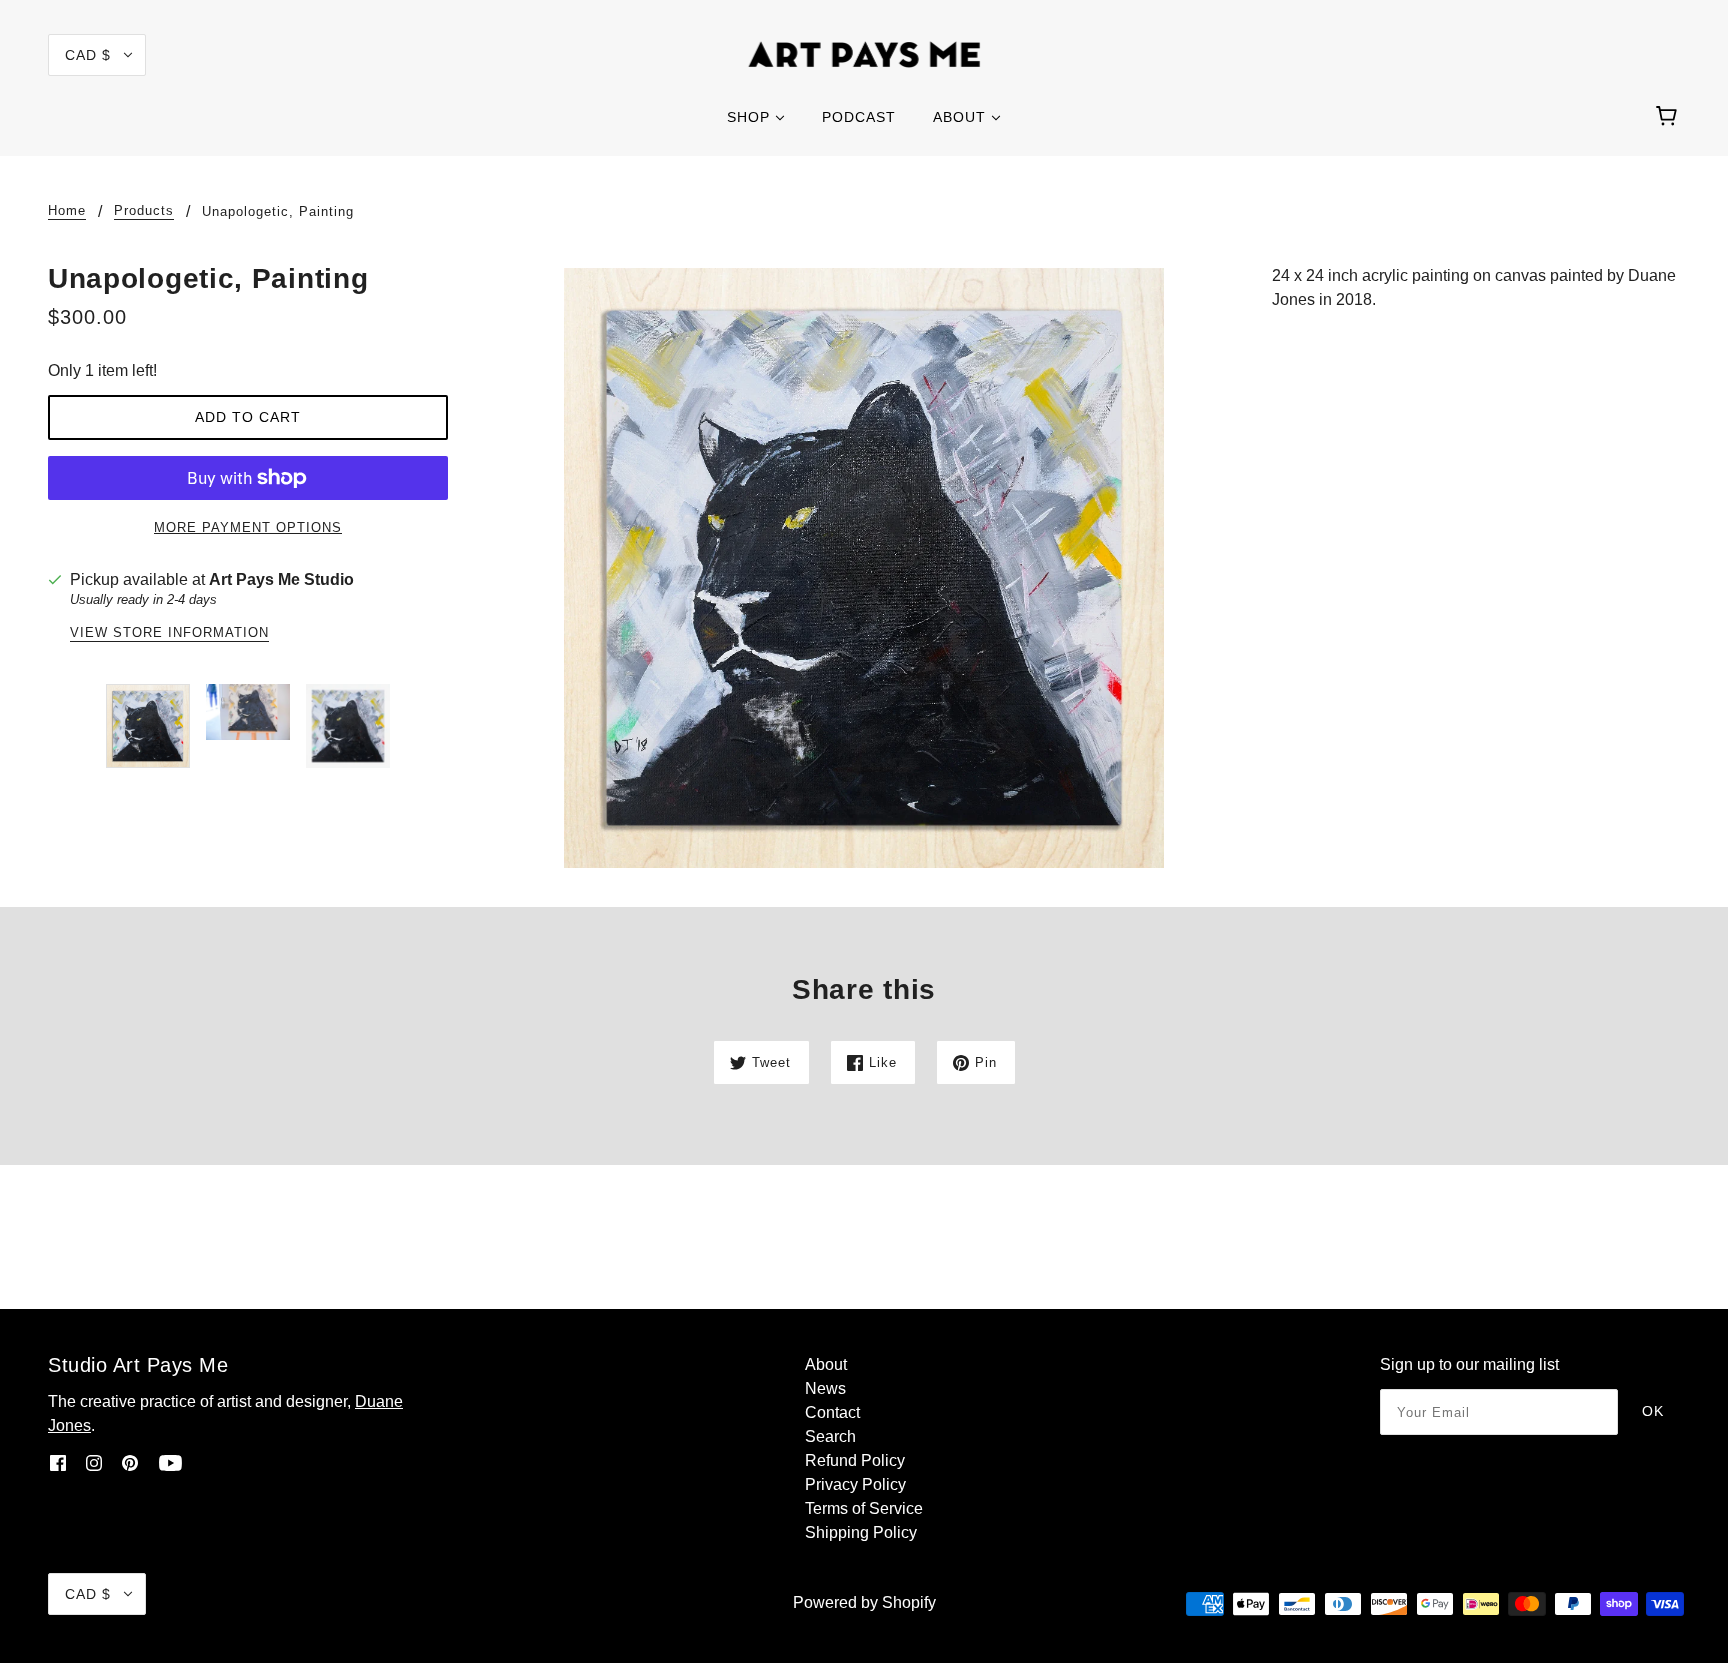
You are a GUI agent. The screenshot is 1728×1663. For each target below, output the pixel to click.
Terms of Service (864, 1508)
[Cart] (1669, 117)
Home (67, 211)
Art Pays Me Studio (281, 579)
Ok (1653, 1411)
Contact (832, 1412)
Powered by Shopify (864, 1602)
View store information (169, 633)
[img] (58, 1462)
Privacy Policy (855, 1484)
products (144, 211)
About (826, 1364)
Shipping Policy (861, 1532)
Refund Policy (855, 1460)
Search (830, 1436)
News (825, 1388)
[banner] (864, 53)
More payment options (248, 527)
